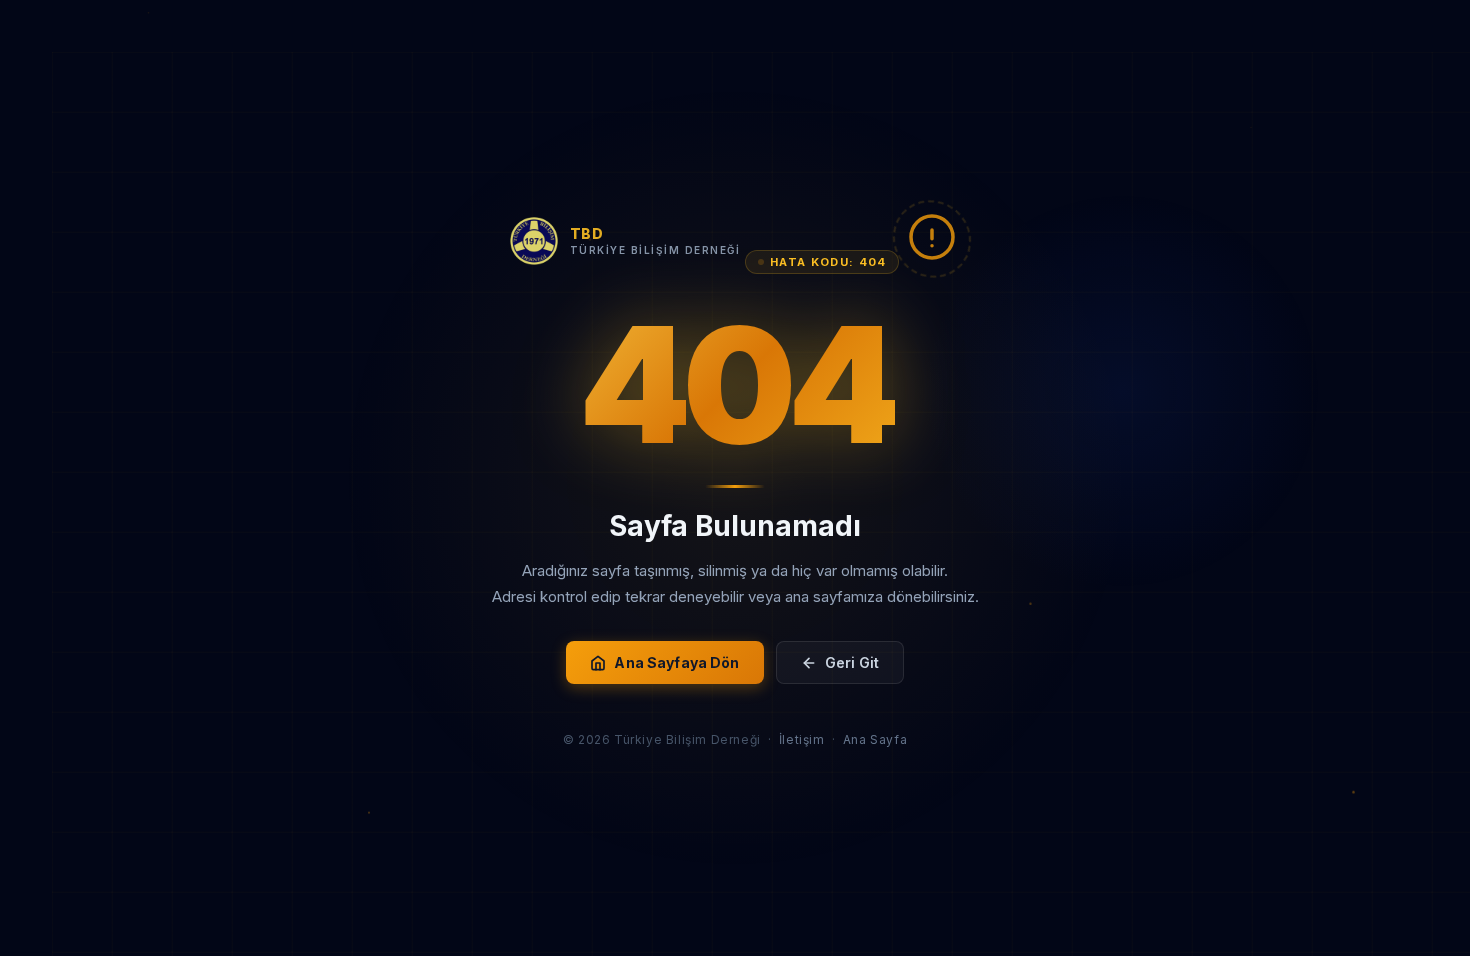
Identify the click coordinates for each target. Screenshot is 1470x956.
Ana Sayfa (875, 739)
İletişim (802, 739)
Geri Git (852, 662)
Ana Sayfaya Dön (676, 662)
